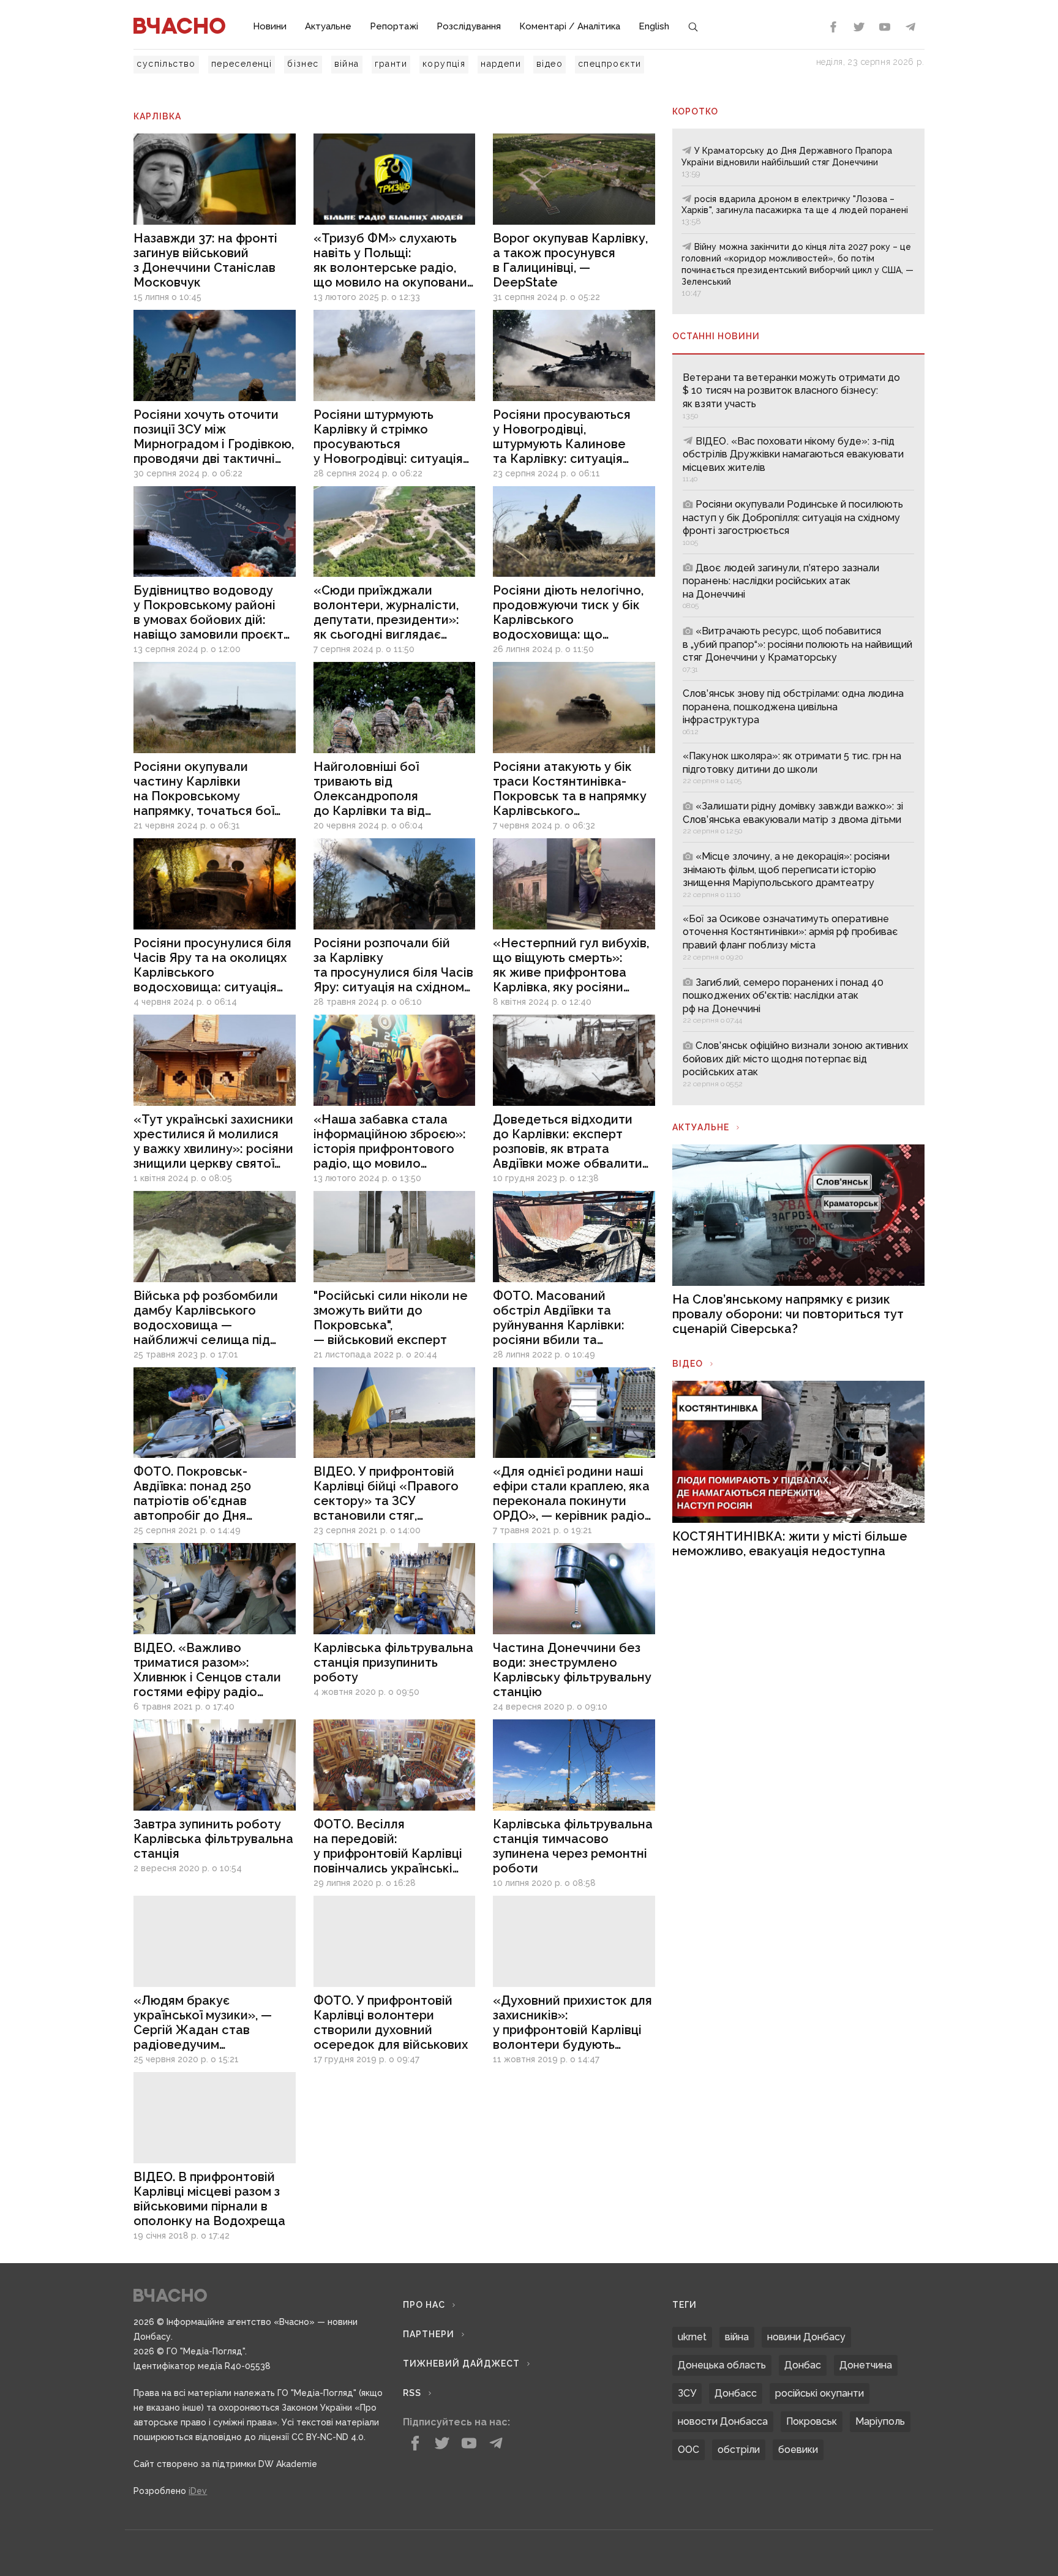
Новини (270, 26)
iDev (198, 2491)
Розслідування (469, 26)
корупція (444, 64)
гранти (391, 64)
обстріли (739, 2450)
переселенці (242, 64)
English (654, 26)
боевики (798, 2450)
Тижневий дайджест (461, 2364)
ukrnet (692, 2337)
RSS (412, 2393)
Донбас (803, 2365)
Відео (688, 1364)
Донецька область (722, 2365)
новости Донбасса (723, 2421)
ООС (688, 2450)
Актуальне (328, 26)
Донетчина (866, 2365)
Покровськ (812, 2421)
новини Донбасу (806, 2337)
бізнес (303, 64)
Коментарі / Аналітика (570, 26)
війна (347, 64)
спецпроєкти (610, 64)
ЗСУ (687, 2393)
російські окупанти (820, 2393)
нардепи (501, 64)
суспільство (166, 64)
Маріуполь (880, 2421)
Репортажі (394, 26)
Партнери (429, 2334)
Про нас (424, 2305)
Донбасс (736, 2393)
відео (550, 64)
